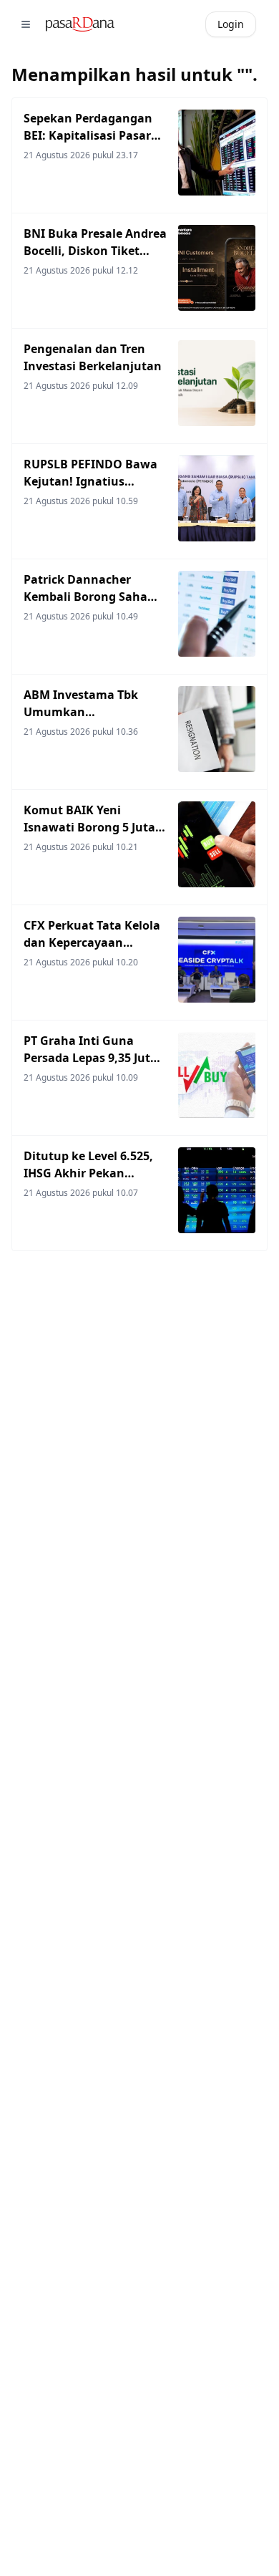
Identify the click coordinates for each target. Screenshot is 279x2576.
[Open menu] (26, 24)
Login (231, 24)
